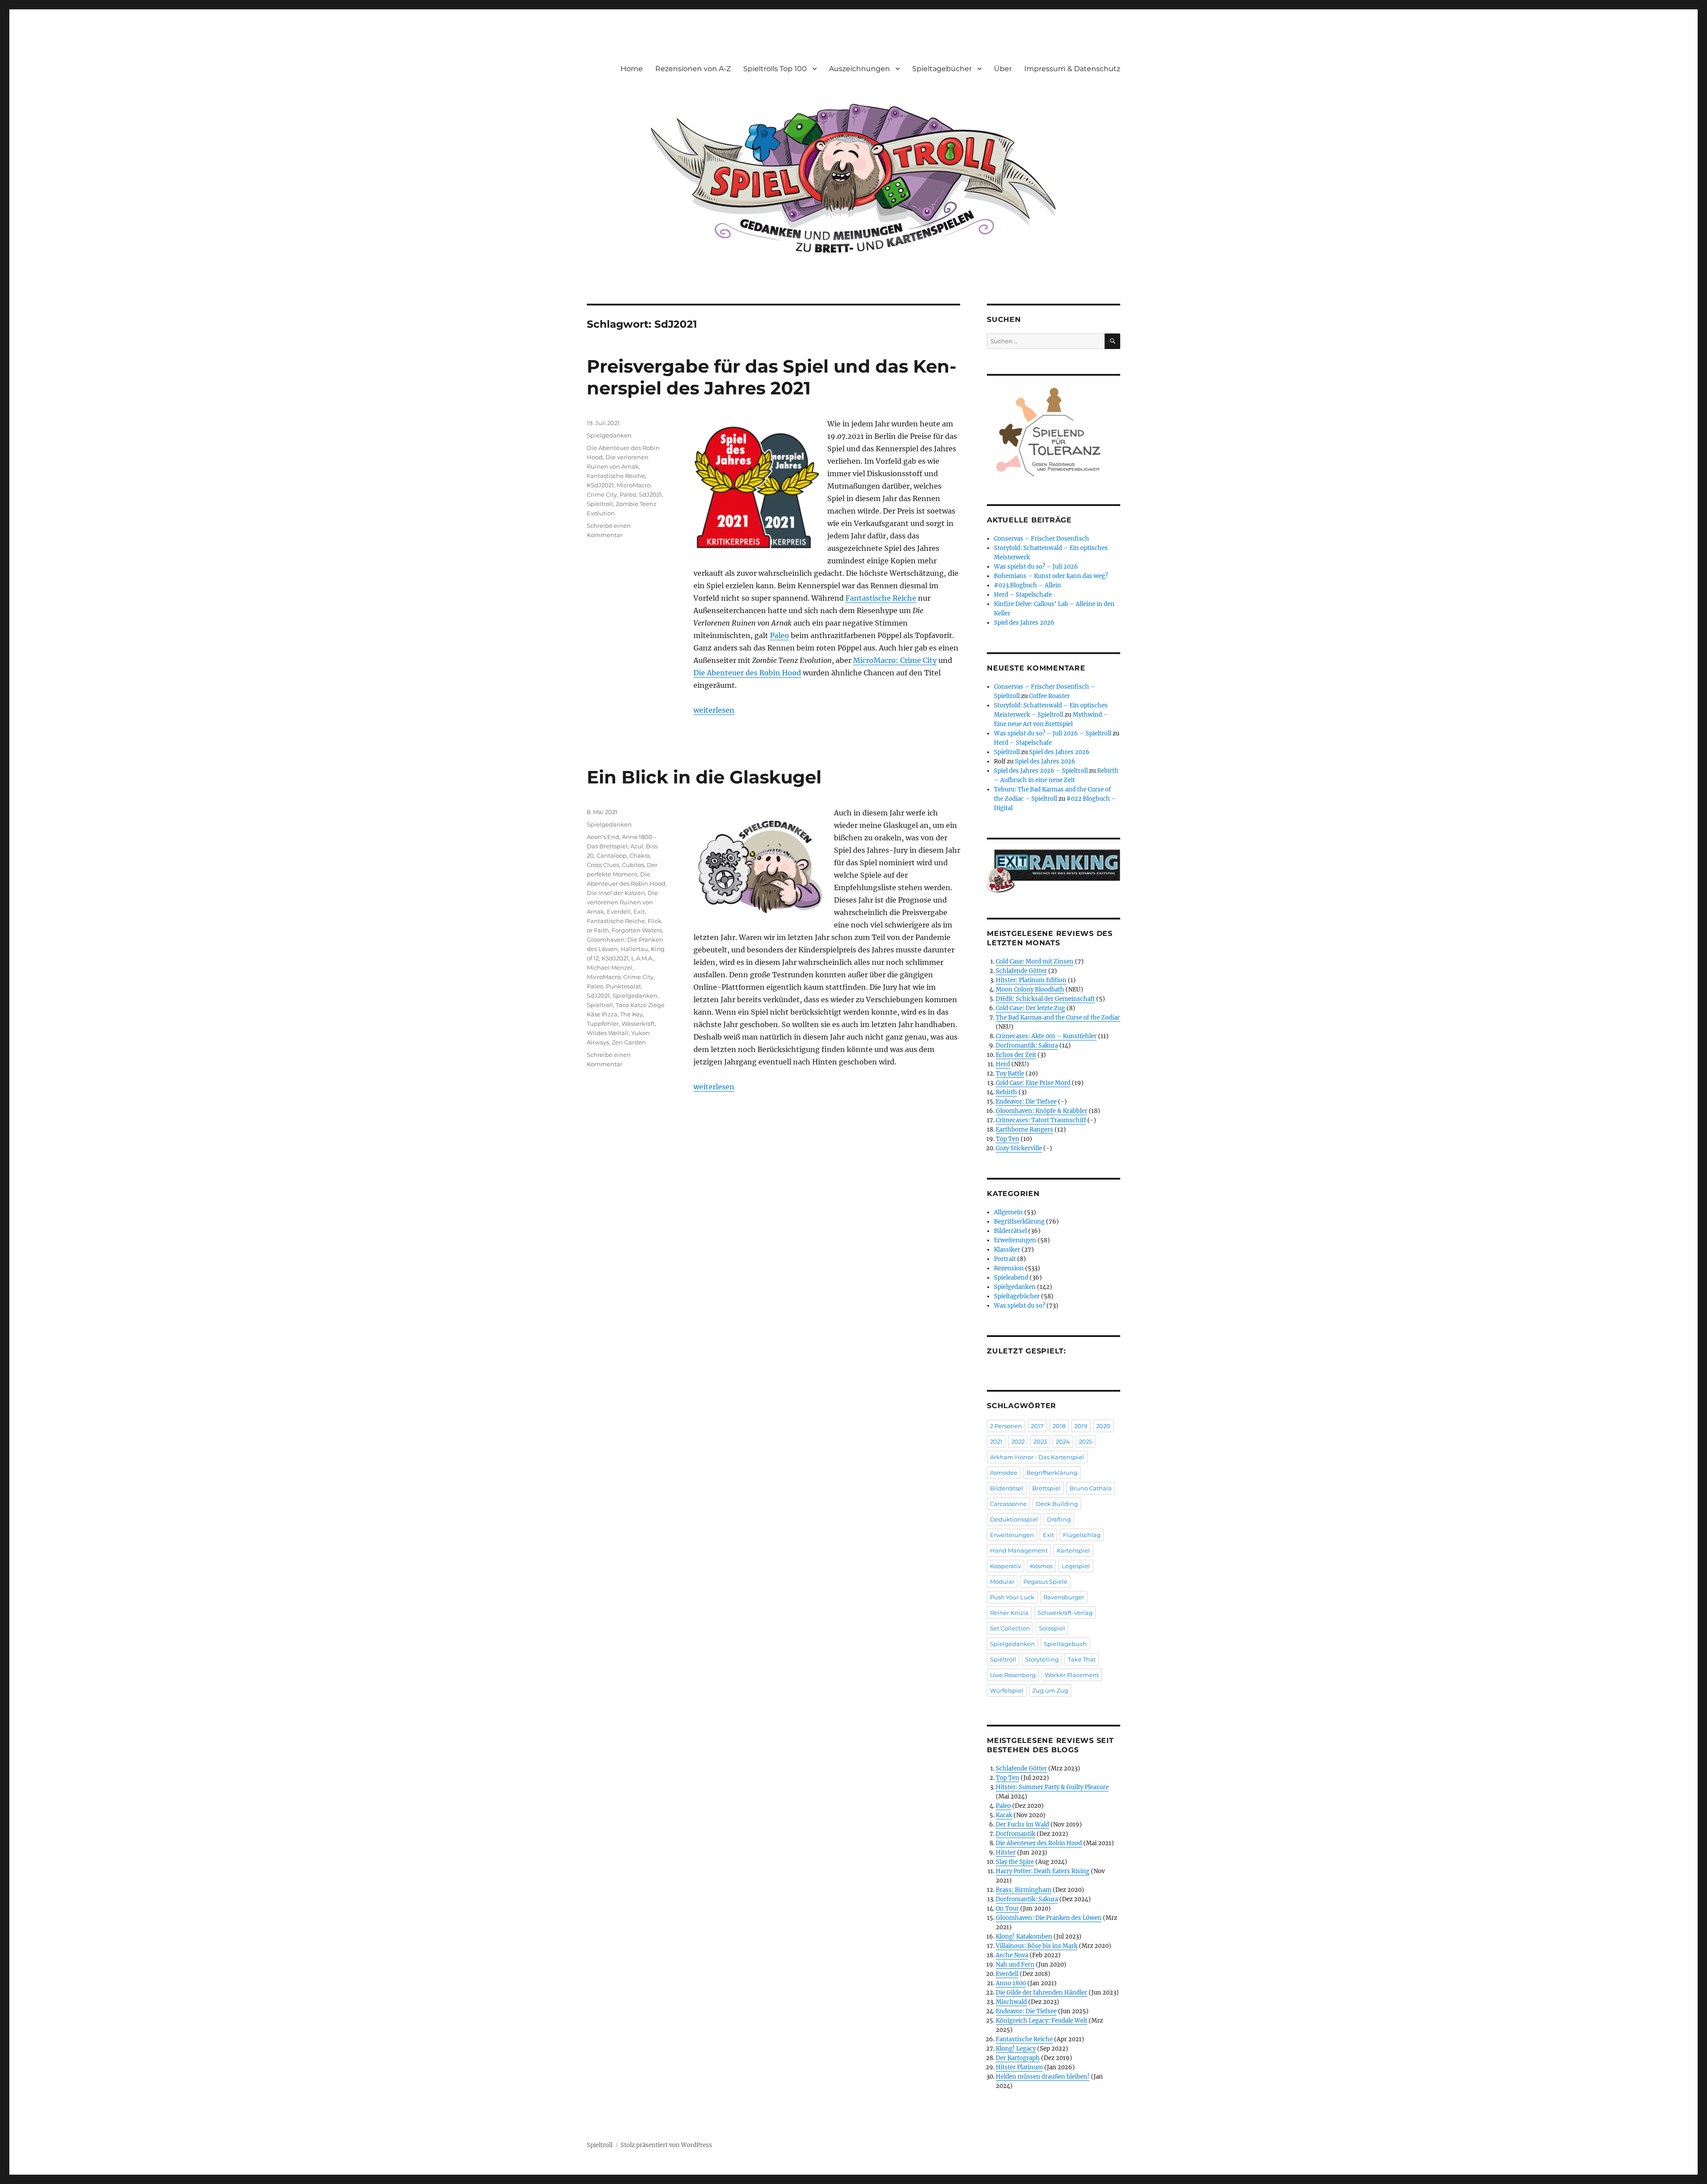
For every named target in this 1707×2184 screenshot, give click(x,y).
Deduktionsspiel (1014, 1519)
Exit (639, 911)
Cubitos (633, 865)
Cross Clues (603, 865)
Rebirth (1006, 1092)
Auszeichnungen (860, 69)
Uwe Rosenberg (1013, 1675)
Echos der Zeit (1016, 1055)
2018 (1059, 1426)
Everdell (619, 911)
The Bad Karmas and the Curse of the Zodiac (1058, 1018)
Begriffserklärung (1019, 1222)
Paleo (779, 635)
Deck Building (1057, 1504)
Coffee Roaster (1050, 696)
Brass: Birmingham (1024, 1890)
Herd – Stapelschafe (1023, 595)
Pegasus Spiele (1045, 1582)
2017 (1037, 1426)
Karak (1004, 1815)
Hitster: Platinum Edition (1031, 980)
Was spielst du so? (1020, 1306)
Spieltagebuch (1065, 1644)
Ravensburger (1064, 1597)
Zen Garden (629, 1042)
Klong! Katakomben (1024, 1937)
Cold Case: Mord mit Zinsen (1035, 962)
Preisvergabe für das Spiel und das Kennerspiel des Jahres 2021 (771, 377)
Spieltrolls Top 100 (775, 69)
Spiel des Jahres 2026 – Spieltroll (1041, 771)
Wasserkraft (638, 1024)
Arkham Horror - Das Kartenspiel (1037, 1457)
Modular (1002, 1582)
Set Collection (1010, 1628)
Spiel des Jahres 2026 (1024, 623)
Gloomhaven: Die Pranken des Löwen (1049, 1918)
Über (1003, 69)
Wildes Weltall (608, 1033)
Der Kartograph (1018, 2058)
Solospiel (1052, 1628)
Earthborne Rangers (1024, 1130)
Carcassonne (1008, 1504)
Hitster (1006, 1853)
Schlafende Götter (1021, 971)
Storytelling (1042, 1659)
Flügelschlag (1082, 1535)
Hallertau (634, 949)
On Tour (1007, 1909)
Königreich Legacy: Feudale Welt (1042, 2021)
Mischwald (1011, 2002)
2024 (1063, 1441)
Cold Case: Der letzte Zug (1030, 1008)
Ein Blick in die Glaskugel (704, 777)
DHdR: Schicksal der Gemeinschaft (1045, 999)
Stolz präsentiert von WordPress (666, 2145)
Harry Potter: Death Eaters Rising (1043, 1871)
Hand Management (1019, 1550)
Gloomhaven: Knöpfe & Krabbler (1042, 1111)
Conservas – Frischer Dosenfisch (1042, 539)
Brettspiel (1046, 1488)
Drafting (1059, 1519)
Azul (637, 846)
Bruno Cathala (1091, 1488)
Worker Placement (1072, 1675)
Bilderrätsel (1010, 1231)
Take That (1082, 1659)
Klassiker (1007, 1250)
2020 (1103, 1426)
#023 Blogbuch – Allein (1028, 585)
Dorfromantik (1016, 1834)
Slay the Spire (1015, 1862)
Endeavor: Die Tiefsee (1026, 1102)
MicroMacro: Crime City (895, 660)
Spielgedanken (609, 435)
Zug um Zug (1050, 1690)
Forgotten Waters (637, 930)
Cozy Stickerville (1019, 1148)
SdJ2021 (650, 494)
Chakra (640, 855)
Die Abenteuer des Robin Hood (747, 673)
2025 (1086, 1441)
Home (632, 69)
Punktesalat (623, 986)
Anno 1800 (1011, 1983)
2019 (1081, 1426)
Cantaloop (612, 855)
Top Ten (1008, 1139)
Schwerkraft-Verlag (1065, 1613)
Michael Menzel (610, 968)
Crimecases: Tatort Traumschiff (1041, 1120)
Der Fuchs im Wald (1022, 1825)
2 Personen (1006, 1426)
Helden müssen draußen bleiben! (1043, 2077)
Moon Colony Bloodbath (1030, 990)
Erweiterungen (1015, 1240)
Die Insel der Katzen (616, 893)
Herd (1003, 1064)
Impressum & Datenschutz (1072, 69)
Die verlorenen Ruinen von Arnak (622, 902)
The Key (631, 1014)
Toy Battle (1010, 1074)
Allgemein (1008, 1212)
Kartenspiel (1073, 1550)
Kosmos (1041, 1566)
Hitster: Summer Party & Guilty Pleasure (1052, 1787)
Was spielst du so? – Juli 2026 (1036, 567)
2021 (996, 1441)
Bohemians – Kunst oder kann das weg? (1051, 576)
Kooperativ (1006, 1566)
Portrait (1005, 1259)
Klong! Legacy (1016, 2049)
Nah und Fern (1015, 1965)
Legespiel (1076, 1566)
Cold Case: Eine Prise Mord (1033, 1083)
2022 (1018, 1441)
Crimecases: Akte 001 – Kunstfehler (1046, 1036)
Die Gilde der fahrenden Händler (1042, 1993)
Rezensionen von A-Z (693, 69)
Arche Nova (1012, 1955)
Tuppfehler (603, 1024)
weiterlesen (714, 710)
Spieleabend (1011, 1278)
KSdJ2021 (600, 485)
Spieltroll (600, 504)
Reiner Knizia (1009, 1613)
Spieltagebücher (942, 69)
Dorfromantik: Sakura (1027, 1046)
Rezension (1009, 1268)
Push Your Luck (1012, 1597)
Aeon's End (603, 837)
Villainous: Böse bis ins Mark (1037, 1946)
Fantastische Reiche (881, 598)
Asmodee (1004, 1473)
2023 (1040, 1441)
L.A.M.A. (642, 958)
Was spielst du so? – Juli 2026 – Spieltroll (1053, 733)
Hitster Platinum (1019, 2067)
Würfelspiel (1007, 1690)
